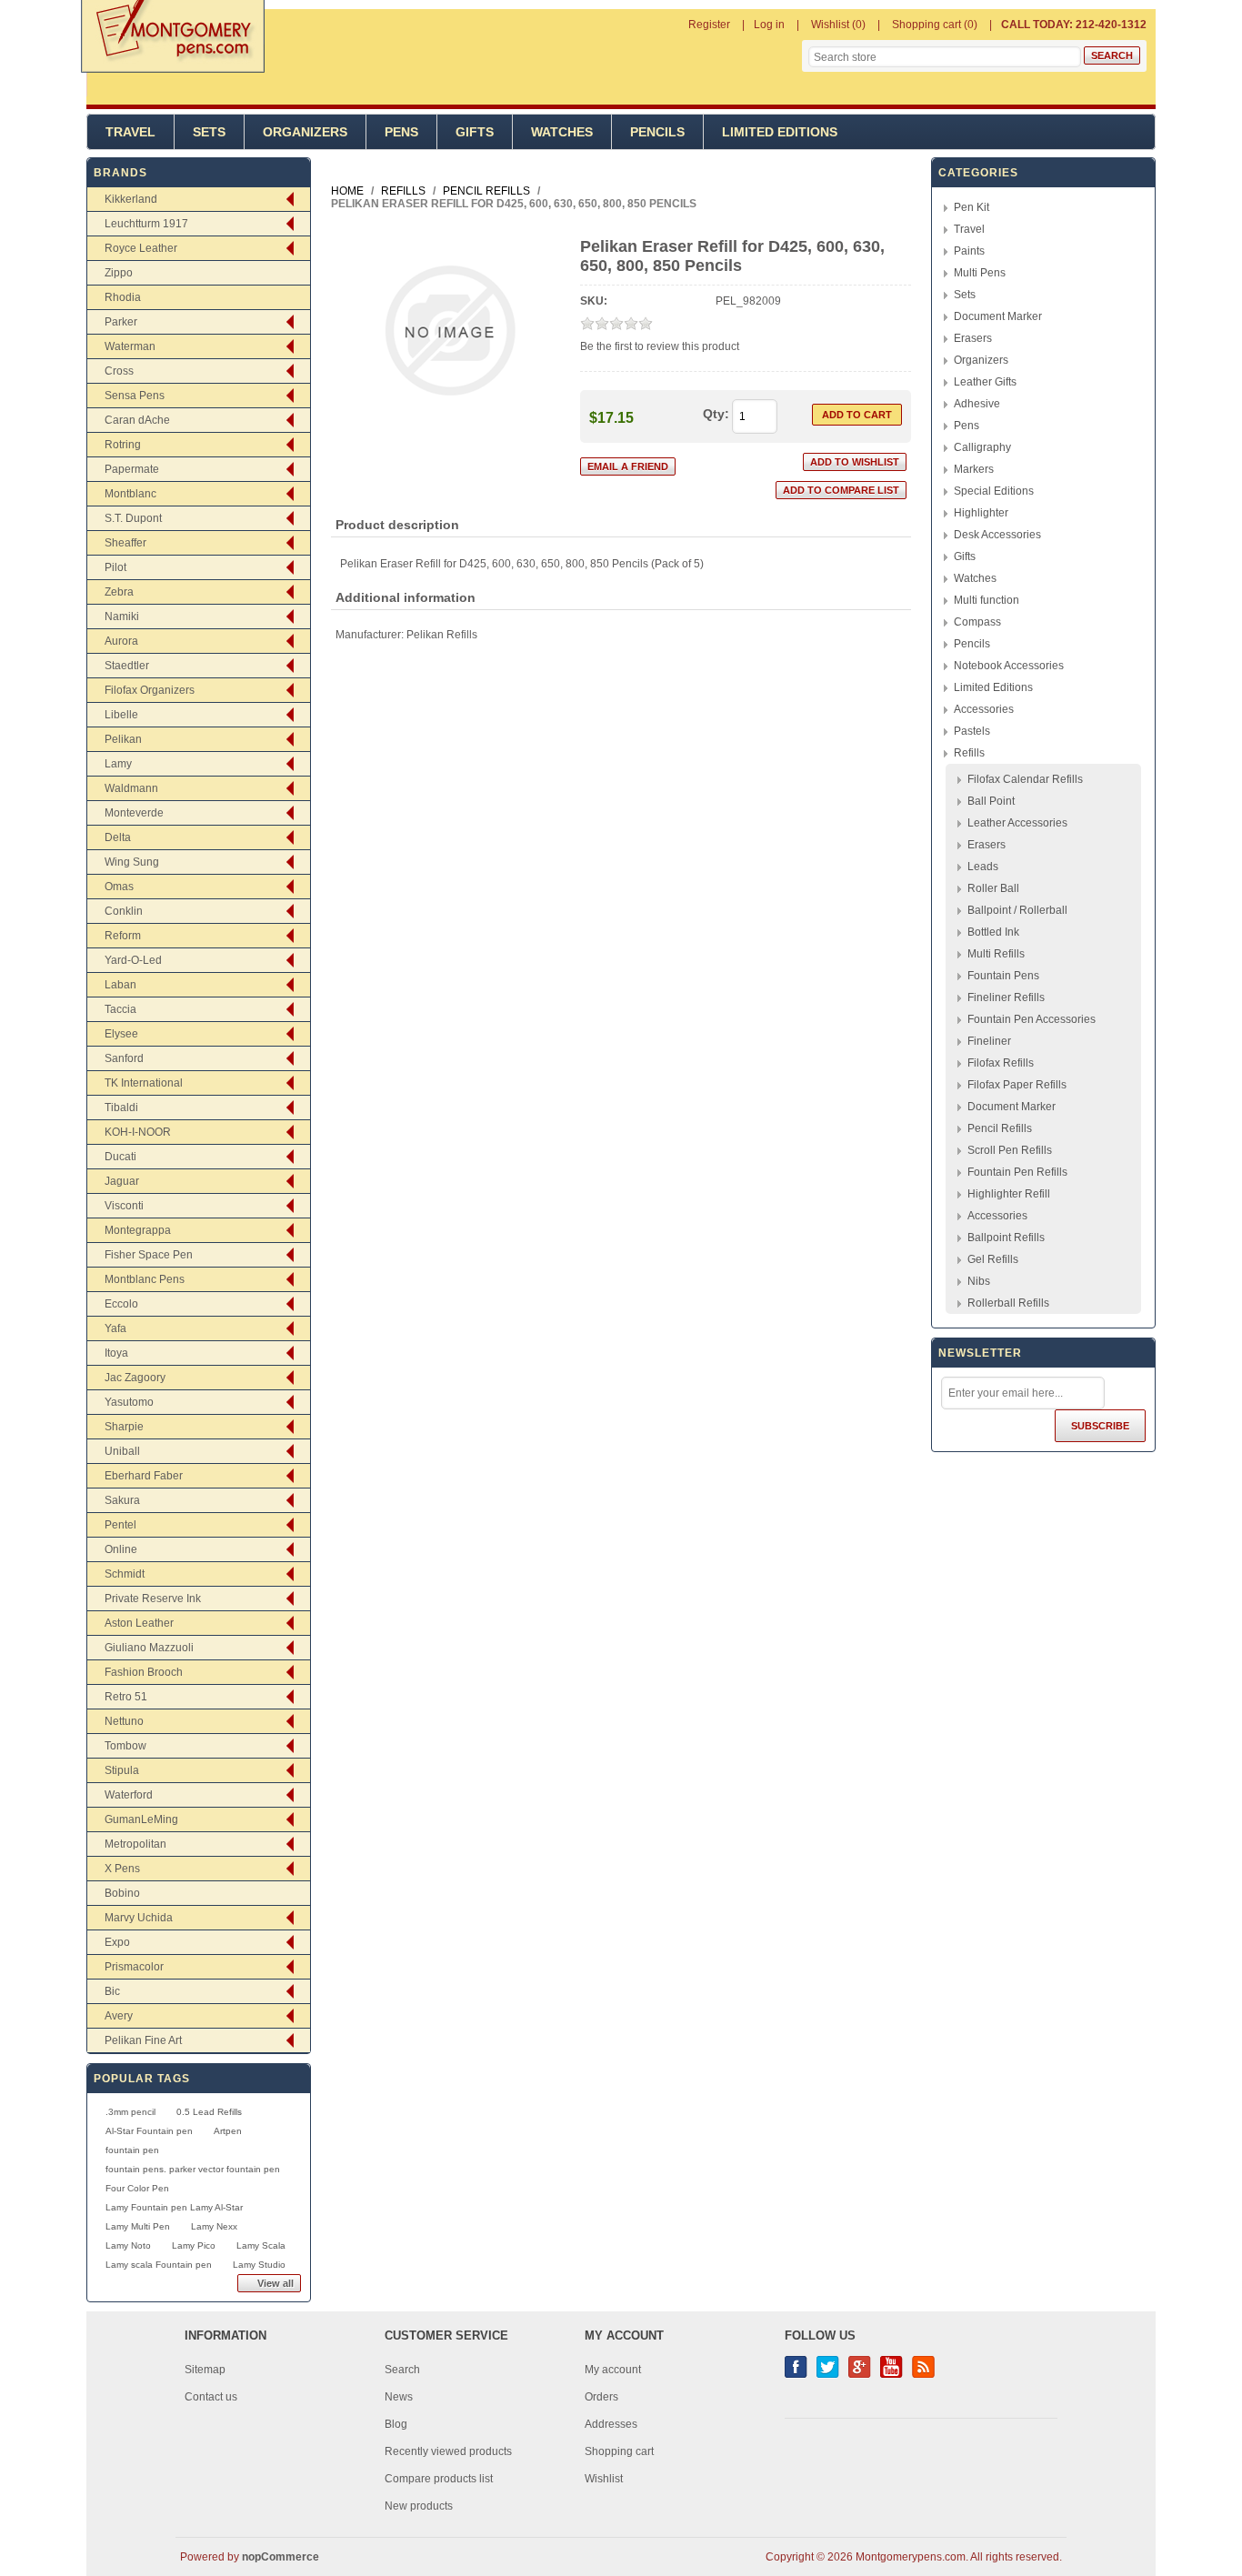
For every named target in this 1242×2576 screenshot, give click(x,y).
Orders (601, 2397)
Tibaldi (121, 1108)
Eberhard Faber (144, 1476)
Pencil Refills (1000, 1128)
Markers (974, 469)
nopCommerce (280, 2557)
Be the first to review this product (660, 346)
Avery (119, 2016)
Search (402, 2370)
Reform (123, 936)
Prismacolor (134, 1967)
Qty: (716, 414)
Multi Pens (980, 273)
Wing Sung (132, 862)
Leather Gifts (985, 382)
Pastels (972, 731)
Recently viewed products (448, 2451)
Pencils (657, 132)
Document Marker (998, 316)
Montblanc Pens (145, 1279)
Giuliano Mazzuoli (149, 1648)
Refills (969, 753)
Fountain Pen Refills (1017, 1172)
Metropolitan (135, 1844)
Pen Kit (972, 207)
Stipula (122, 1770)
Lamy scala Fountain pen (159, 2265)
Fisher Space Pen (149, 1255)
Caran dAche (137, 420)
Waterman (130, 346)
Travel (130, 132)
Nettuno (124, 1721)
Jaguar (122, 1181)
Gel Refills (993, 1259)
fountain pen (132, 2150)
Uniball (122, 1451)
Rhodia (123, 297)
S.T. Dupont (133, 518)
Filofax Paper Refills (1017, 1085)
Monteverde (134, 813)
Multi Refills (996, 954)
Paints (969, 251)
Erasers (973, 338)
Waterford (129, 1795)
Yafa (115, 1328)
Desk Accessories (997, 535)
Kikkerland (131, 199)
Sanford (124, 1058)
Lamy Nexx (214, 2226)
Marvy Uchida (139, 1918)
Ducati (120, 1157)
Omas (119, 887)
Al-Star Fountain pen (149, 2131)
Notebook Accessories (1009, 666)
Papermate (132, 469)
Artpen (228, 2131)
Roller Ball (993, 888)
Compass (977, 622)
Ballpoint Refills (1006, 1238)
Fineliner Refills (1006, 997)
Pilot (115, 567)
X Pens (122, 1869)
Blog (396, 2424)
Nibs (979, 1281)
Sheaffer (125, 543)
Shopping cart (619, 2451)
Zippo (119, 273)
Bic (112, 1991)
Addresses (611, 2424)
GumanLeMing (141, 1819)
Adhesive (977, 404)
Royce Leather (141, 248)
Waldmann (131, 788)
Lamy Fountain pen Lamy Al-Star (174, 2207)
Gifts (475, 132)
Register (709, 25)
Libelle (121, 715)
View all (275, 2283)
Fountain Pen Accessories (1032, 1019)
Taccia (120, 1009)
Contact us (211, 2397)
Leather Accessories (1017, 823)
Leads (983, 867)
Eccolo (121, 1304)
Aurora (121, 641)
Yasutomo (129, 1402)
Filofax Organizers (150, 690)
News (399, 2397)
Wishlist (604, 2479)
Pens (401, 132)
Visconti (124, 1206)
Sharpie (124, 1427)
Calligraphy (982, 447)
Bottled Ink (993, 932)
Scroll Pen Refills (1010, 1150)
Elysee (121, 1034)
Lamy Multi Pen (138, 2226)
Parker (121, 322)
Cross (119, 371)
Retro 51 (126, 1697)
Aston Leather (139, 1623)
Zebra (119, 592)
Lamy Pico (194, 2245)
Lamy (118, 764)
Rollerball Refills (1008, 1303)
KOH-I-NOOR (138, 1132)
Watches (562, 132)
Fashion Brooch (144, 1672)
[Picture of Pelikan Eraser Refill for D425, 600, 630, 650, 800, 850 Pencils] (450, 429)
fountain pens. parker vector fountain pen (193, 2169)
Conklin (124, 911)
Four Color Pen (137, 2188)
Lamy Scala (261, 2245)
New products (419, 2506)
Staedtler (127, 666)
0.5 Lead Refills (209, 2112)
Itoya (116, 1353)
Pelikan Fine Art (143, 2040)
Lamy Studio (259, 2265)
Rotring (123, 445)
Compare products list (439, 2479)
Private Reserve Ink (153, 1599)
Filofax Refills (1001, 1063)
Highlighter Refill (1009, 1194)
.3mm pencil (130, 2112)
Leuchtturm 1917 (146, 224)
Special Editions (994, 491)
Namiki (122, 616)
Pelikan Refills (442, 635)
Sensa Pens (135, 396)
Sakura (122, 1500)
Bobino (122, 1893)
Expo (117, 1942)
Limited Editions (780, 132)
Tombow (125, 1746)
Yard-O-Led (133, 960)
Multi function (987, 600)
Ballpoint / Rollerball (1017, 910)
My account (613, 2370)
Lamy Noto (128, 2245)
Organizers (305, 132)
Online (121, 1549)
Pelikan (123, 739)
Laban (120, 985)
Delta (118, 837)
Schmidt (125, 1574)
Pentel (120, 1525)
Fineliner (989, 1041)
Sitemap (205, 2370)
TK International (144, 1083)
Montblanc (130, 494)
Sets (209, 132)
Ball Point (991, 801)
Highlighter (981, 513)
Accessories (984, 709)
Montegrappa (138, 1230)
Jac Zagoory (135, 1378)
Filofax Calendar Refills (1025, 779)
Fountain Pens (1003, 976)
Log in (769, 25)
